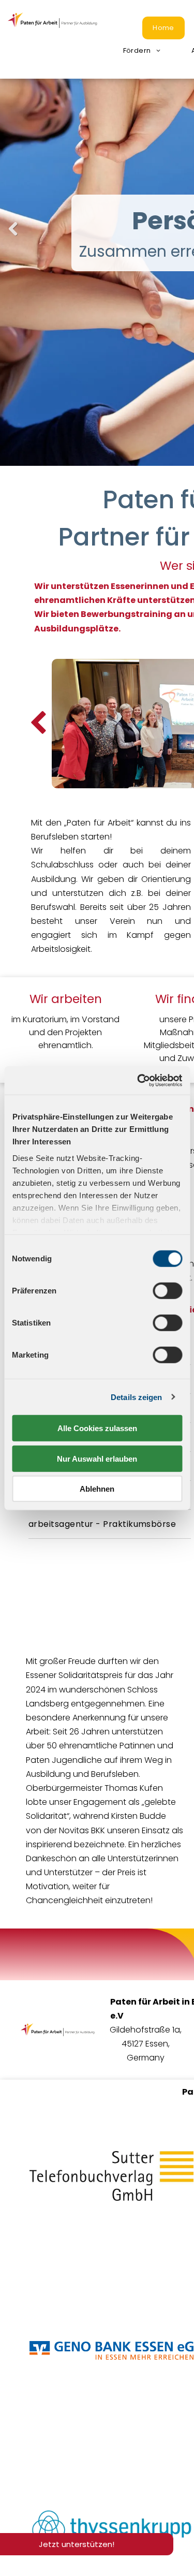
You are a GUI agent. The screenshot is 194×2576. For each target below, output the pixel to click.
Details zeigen (136, 1397)
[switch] (167, 1291)
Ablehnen (97, 1489)
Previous (13, 237)
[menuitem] (163, 28)
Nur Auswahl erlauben (97, 1458)
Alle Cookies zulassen (97, 1428)
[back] (38, 724)
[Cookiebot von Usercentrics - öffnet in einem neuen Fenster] (138, 1080)
